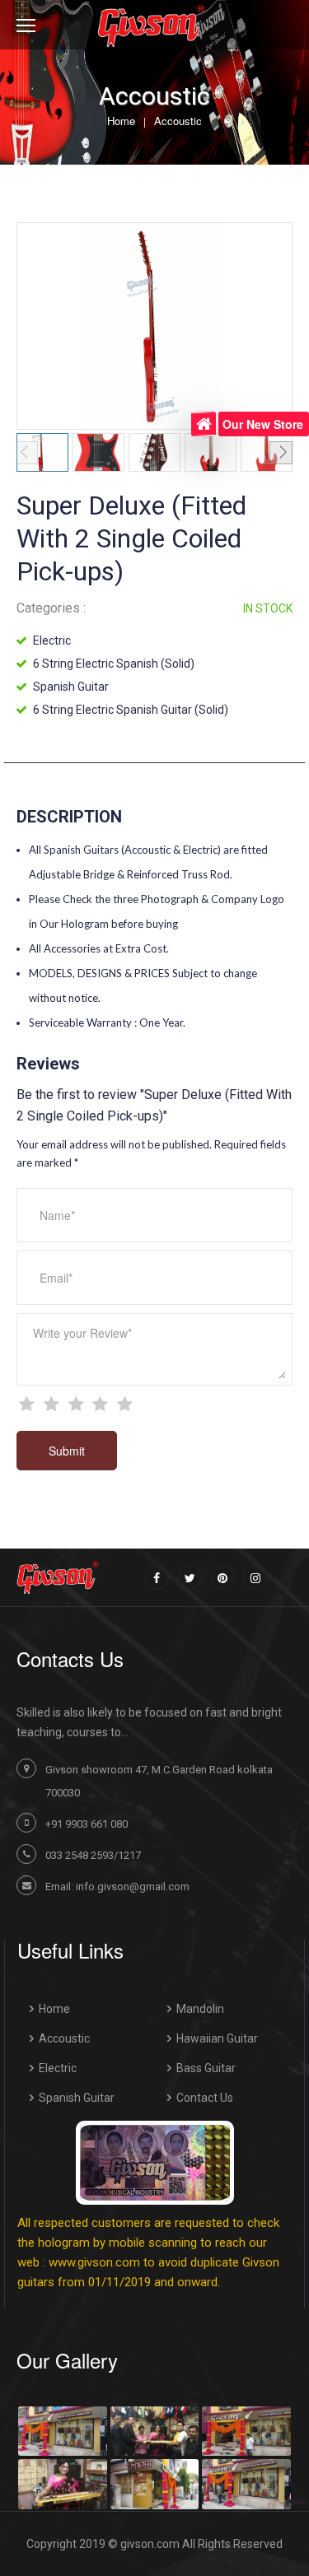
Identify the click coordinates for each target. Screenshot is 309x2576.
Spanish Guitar (77, 2098)
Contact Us (205, 2098)
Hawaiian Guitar (217, 2038)
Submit (67, 1451)
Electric (58, 2068)
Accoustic (178, 121)
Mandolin (200, 2009)
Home (121, 121)
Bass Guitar (206, 2068)
